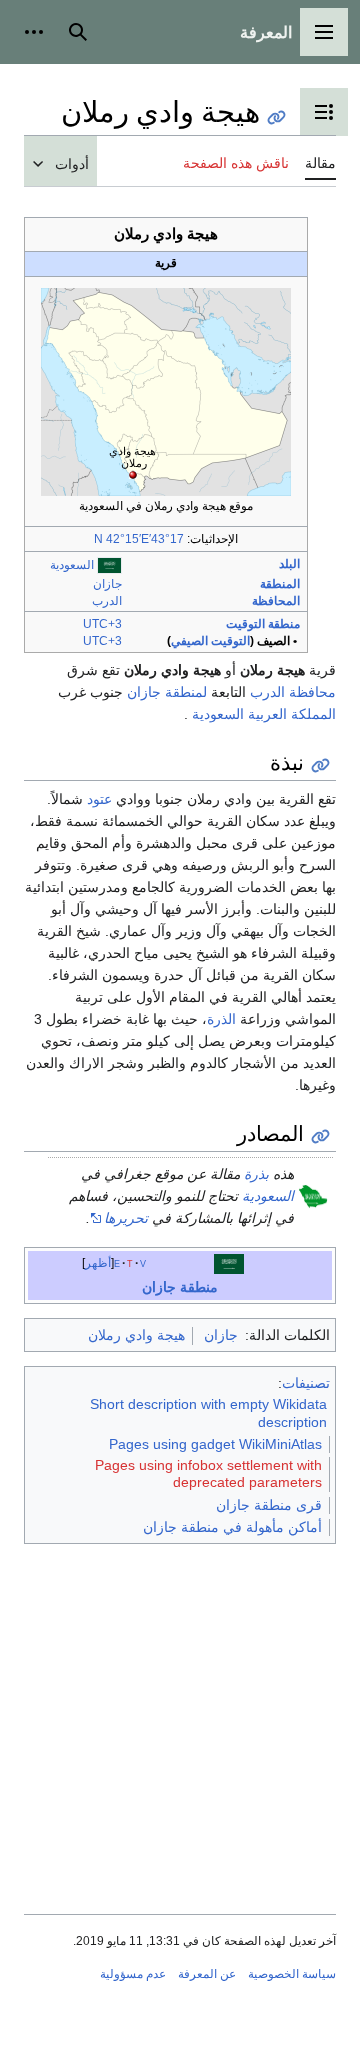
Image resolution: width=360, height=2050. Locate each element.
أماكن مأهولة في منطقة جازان (232, 1527)
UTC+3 (102, 624)
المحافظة (276, 601)
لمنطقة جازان (167, 692)
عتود (99, 799)
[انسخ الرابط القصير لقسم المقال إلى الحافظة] (320, 765)
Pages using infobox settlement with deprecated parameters (208, 1474)
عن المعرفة (207, 1974)
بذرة (256, 1174)
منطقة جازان (180, 1287)
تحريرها (126, 1218)
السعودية (72, 565)
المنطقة (280, 584)
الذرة (221, 1019)
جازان (107, 584)
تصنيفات (306, 1383)
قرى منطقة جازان (269, 1505)
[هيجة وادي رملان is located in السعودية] (166, 391)
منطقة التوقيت (263, 624)
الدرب (107, 601)
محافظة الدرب (293, 692)
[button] (324, 32)
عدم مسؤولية (133, 1974)
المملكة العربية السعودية (264, 714)
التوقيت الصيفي (210, 641)
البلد (289, 564)
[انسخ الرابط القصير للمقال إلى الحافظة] (276, 117)
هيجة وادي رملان (136, 1335)
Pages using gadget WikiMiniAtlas (215, 1444)
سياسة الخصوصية (292, 1974)
